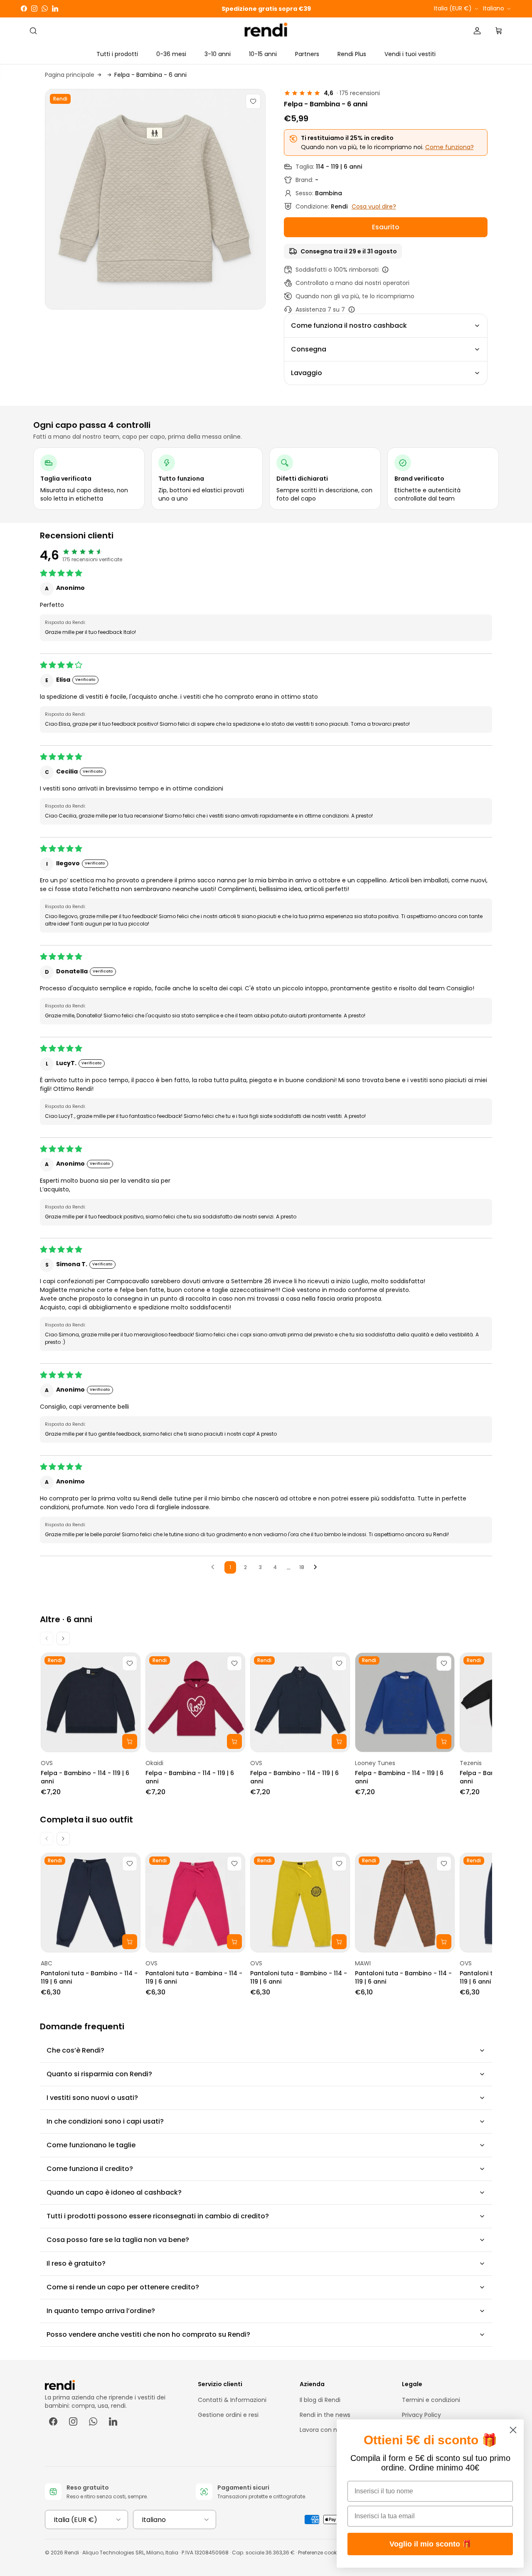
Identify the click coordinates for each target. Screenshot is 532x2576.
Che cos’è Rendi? (75, 2050)
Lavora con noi (321, 2430)
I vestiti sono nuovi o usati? (92, 2098)
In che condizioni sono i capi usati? (105, 2121)
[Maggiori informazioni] (385, 270)
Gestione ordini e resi (228, 2415)
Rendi (72, 2553)
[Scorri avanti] (63, 1638)
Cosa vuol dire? (374, 206)
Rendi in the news (325, 2415)
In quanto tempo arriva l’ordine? (101, 2311)
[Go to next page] (318, 1567)
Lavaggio (307, 373)
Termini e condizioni (431, 2400)
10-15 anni (263, 54)
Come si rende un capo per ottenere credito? (123, 2287)
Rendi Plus (352, 54)
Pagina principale (70, 75)
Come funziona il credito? (90, 2169)
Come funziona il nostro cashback (349, 325)
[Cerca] (33, 31)
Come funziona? (449, 147)
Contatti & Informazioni (232, 2400)
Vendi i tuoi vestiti (410, 54)
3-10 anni (218, 54)
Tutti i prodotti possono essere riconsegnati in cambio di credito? (158, 2216)
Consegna (309, 349)
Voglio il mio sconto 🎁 (430, 2544)
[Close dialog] (513, 2430)
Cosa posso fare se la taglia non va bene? (118, 2240)
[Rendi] (266, 31)
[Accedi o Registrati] (477, 31)
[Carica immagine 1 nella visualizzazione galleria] (155, 199)
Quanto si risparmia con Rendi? (99, 2074)
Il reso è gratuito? (76, 2263)
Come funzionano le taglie (91, 2145)
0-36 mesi (171, 54)
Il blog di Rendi (320, 2400)
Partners (307, 54)
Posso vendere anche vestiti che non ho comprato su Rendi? (148, 2334)
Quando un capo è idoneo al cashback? (114, 2192)
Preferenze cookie (319, 2553)
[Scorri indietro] (47, 1638)
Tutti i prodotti (117, 54)
